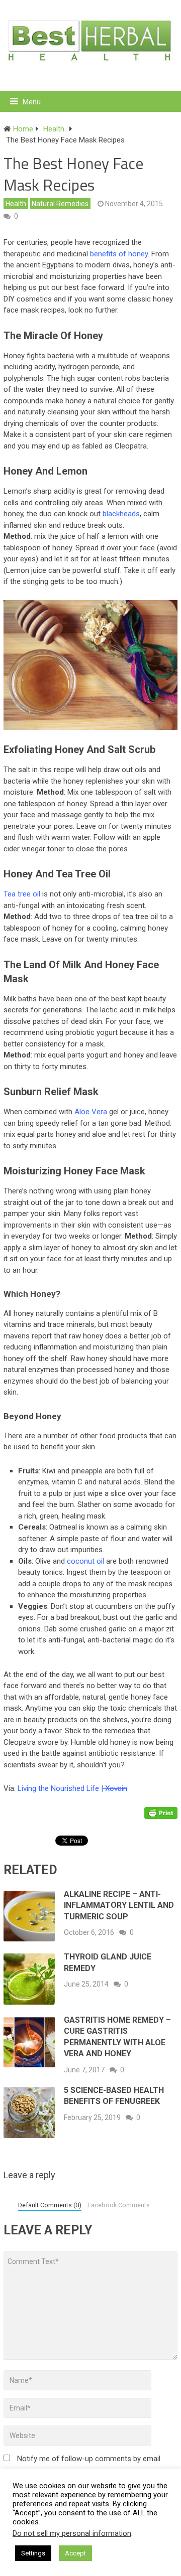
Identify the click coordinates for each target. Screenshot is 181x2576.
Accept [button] (75, 2553)
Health (16, 204)
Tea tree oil (22, 894)
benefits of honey (119, 254)
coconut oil (85, 1561)
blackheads (121, 514)
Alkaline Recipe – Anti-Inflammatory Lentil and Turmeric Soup (119, 1905)
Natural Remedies (60, 204)
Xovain (115, 1788)
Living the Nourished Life (58, 1788)
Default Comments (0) (50, 2205)
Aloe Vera (91, 1112)
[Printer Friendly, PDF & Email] (161, 1812)
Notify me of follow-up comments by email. (89, 2459)
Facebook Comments (119, 2205)
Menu (32, 102)
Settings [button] (33, 2553)
